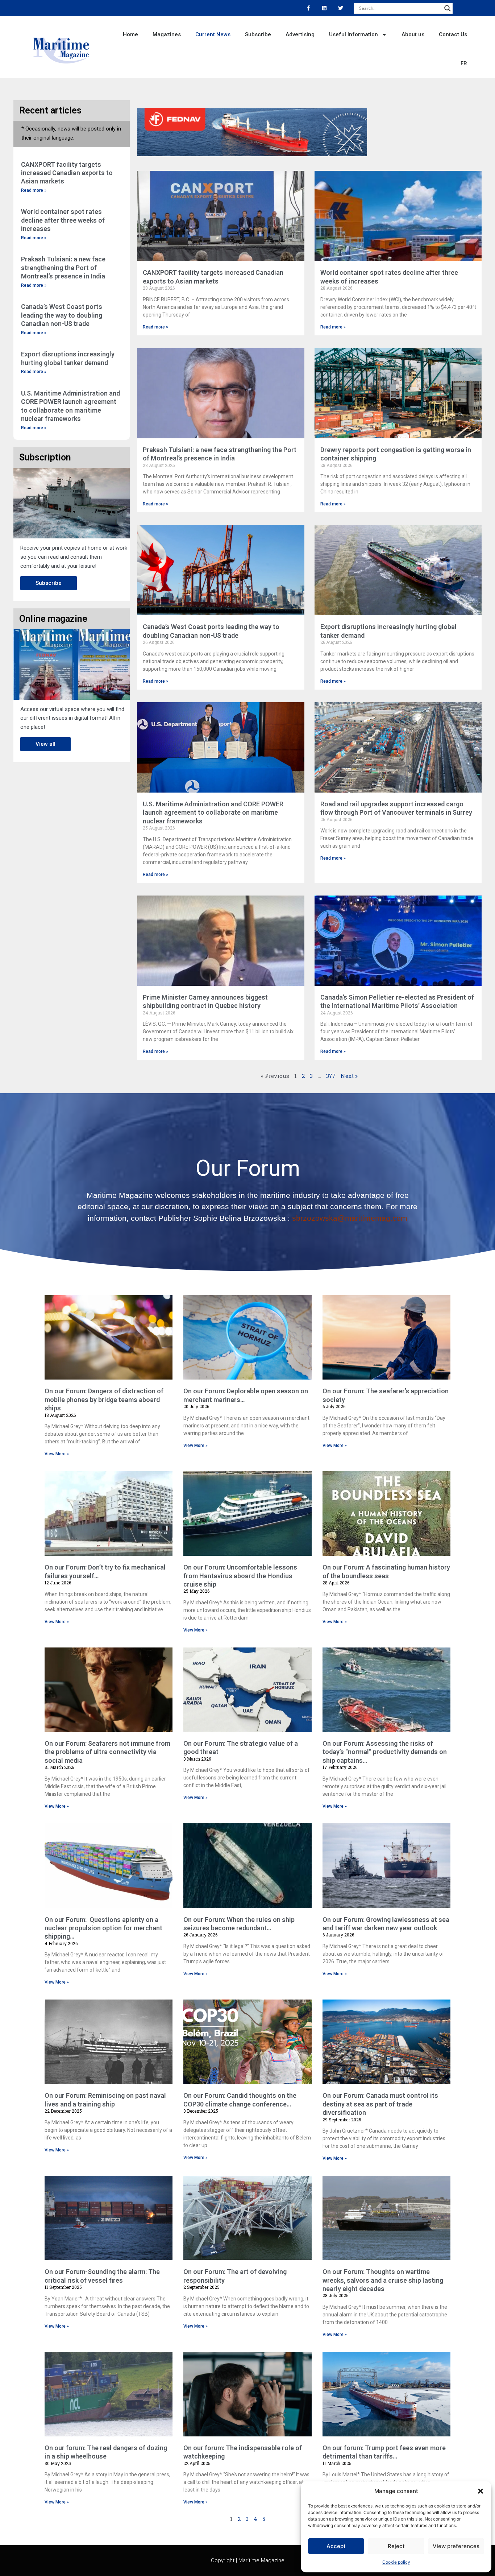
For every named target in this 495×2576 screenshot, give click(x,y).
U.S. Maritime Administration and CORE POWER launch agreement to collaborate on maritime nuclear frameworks (213, 813)
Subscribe (258, 34)
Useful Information (353, 34)
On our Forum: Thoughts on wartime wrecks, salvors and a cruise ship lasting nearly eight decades (383, 2280)
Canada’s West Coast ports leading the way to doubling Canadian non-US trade (62, 315)
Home (130, 34)
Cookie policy (396, 2562)
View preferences (456, 2546)
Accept (336, 2546)
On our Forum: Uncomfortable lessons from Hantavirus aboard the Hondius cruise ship (240, 1576)
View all (45, 744)
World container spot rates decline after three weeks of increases (63, 220)
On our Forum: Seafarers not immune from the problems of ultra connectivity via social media (107, 1752)
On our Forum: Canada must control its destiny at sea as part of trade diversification (380, 2104)
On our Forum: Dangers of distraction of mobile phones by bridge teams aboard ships (104, 1399)
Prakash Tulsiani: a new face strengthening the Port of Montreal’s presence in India (63, 268)
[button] (481, 2491)
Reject (396, 2546)
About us (413, 34)
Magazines (167, 34)
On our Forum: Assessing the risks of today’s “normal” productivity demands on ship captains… (385, 1752)
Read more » (34, 190)
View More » (57, 1454)
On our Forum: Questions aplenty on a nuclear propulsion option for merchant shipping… (103, 1928)
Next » (349, 1076)
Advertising (300, 34)
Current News (213, 34)
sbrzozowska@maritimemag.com (350, 1218)
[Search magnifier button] (448, 8)
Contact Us (453, 34)
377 (331, 1076)
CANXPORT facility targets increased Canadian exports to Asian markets (67, 173)
